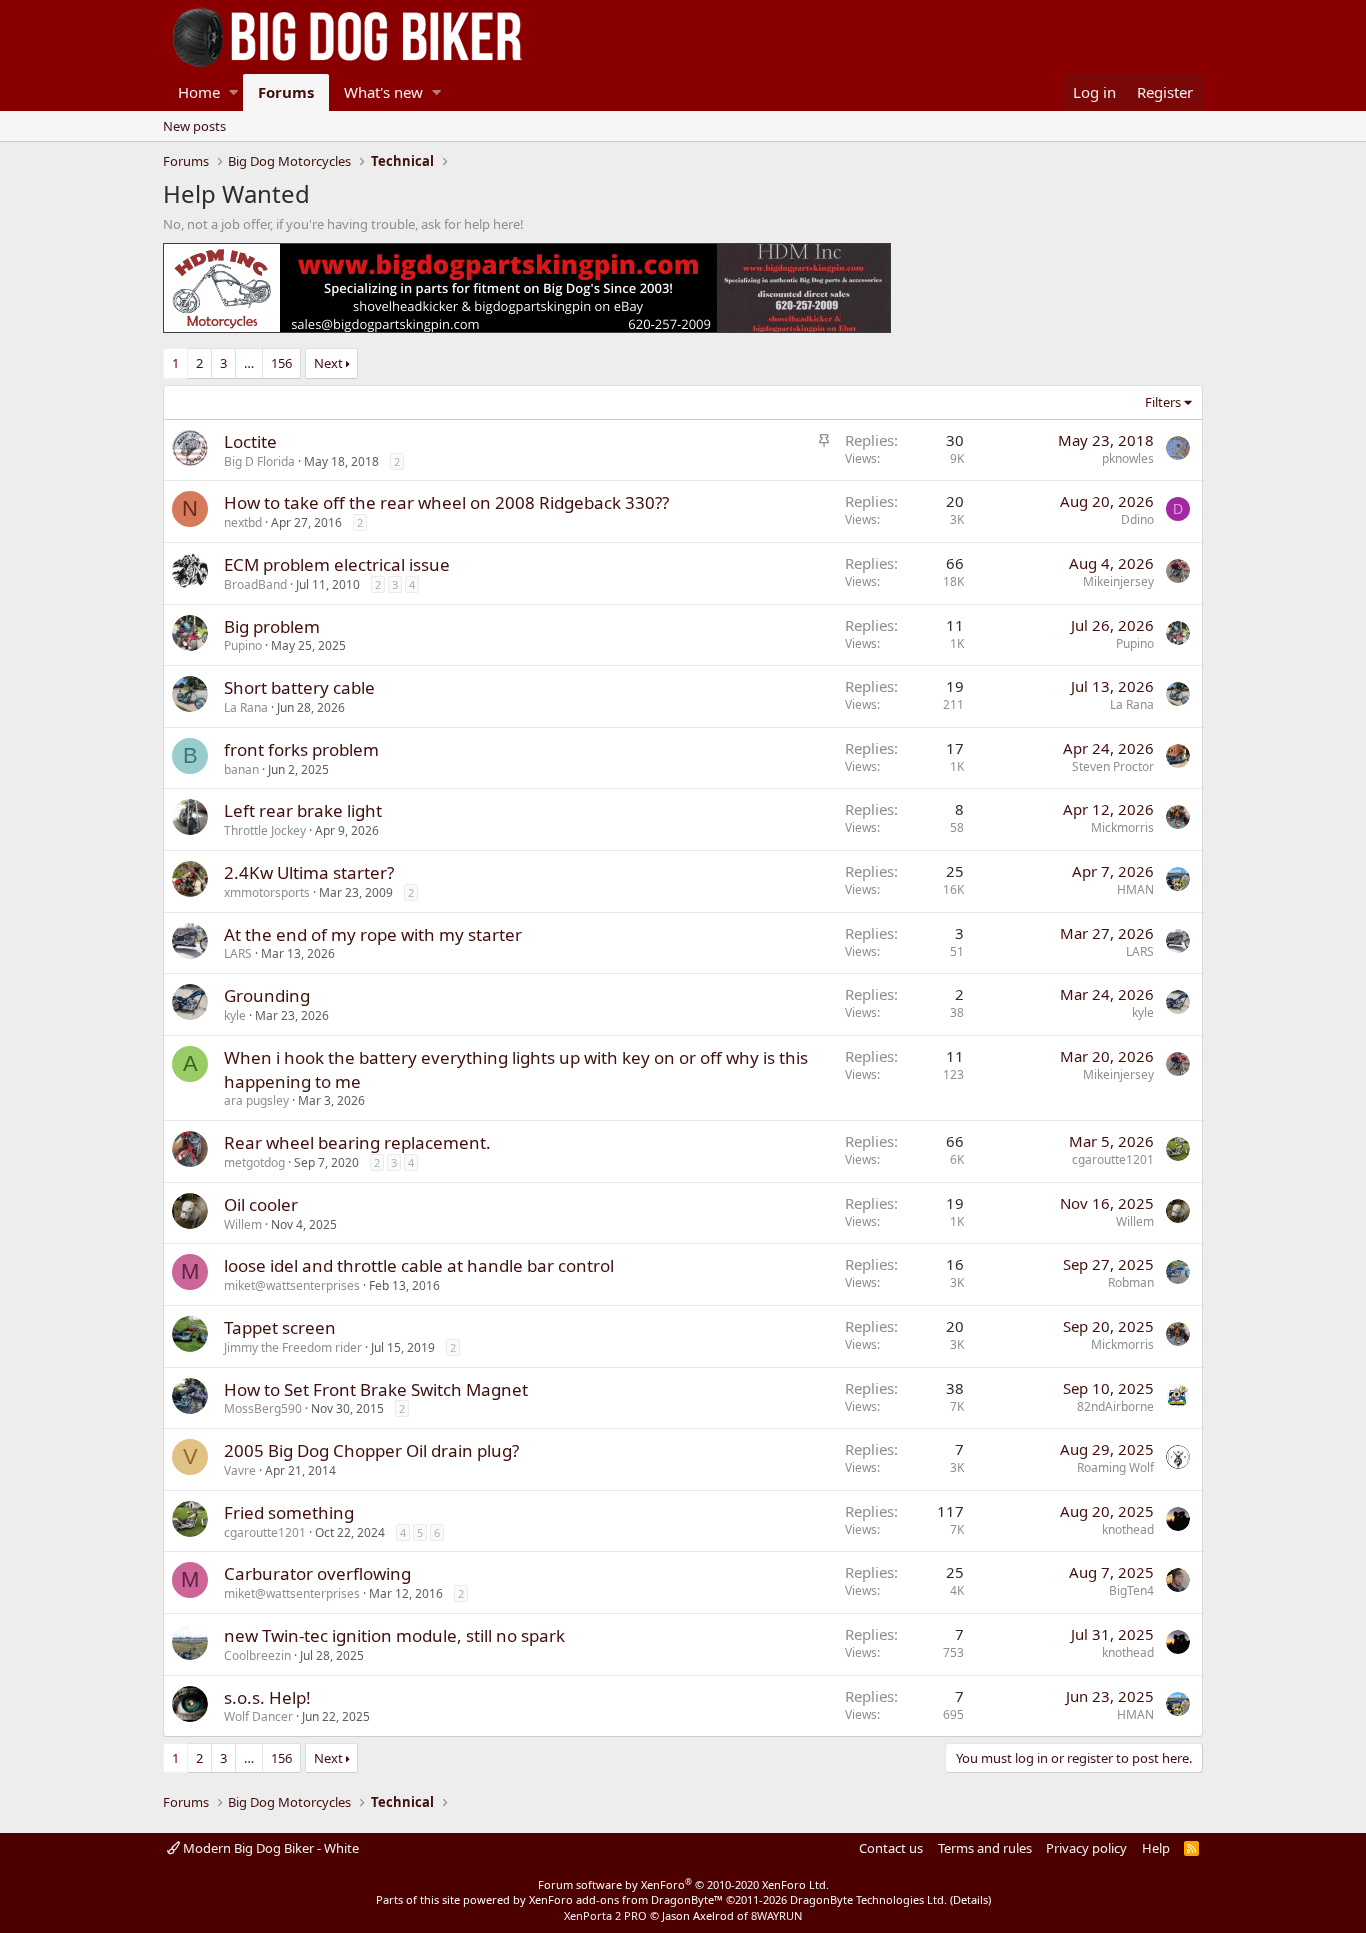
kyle (235, 1015)
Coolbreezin (257, 1655)
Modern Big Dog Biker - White (269, 1848)
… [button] (249, 363)
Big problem (272, 626)
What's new (383, 92)
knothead (1128, 1529)
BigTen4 (1131, 1590)
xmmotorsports (267, 892)
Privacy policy (1086, 1848)
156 (281, 363)
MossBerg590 (263, 1408)
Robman (1131, 1282)
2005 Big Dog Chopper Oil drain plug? (371, 1450)
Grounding (267, 995)
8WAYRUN (776, 1915)
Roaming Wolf (1115, 1467)
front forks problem (301, 749)
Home (199, 92)
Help (1156, 1848)
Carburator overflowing (317, 1573)
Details (970, 1899)
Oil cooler (261, 1204)
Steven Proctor (1113, 766)
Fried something (289, 1512)
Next (328, 363)
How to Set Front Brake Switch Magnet (376, 1389)
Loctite (250, 441)
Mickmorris (1122, 827)
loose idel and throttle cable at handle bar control (419, 1265)
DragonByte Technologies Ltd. (868, 1899)
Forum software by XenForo (683, 1884)
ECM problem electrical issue (337, 564)
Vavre (240, 1470)
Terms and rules (985, 1848)
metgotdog (254, 1162)
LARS (238, 953)
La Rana (246, 707)
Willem (243, 1224)
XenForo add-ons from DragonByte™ (626, 1899)
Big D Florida (259, 461)
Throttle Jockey (265, 830)
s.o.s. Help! (267, 1697)
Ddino (1137, 519)
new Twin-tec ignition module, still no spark (394, 1635)
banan (241, 769)
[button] (233, 92)
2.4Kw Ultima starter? (309, 872)
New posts (194, 126)
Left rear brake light (303, 810)
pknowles (1128, 458)
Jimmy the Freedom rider (293, 1347)
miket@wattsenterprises (292, 1285)
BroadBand (255, 584)
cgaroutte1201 (1113, 1159)
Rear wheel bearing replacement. (357, 1142)
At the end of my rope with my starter (373, 934)
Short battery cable (299, 687)
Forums (286, 92)
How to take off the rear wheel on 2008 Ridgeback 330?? (446, 502)
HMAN (1135, 889)
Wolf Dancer (258, 1716)
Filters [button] (1163, 402)
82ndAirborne (1115, 1406)
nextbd (243, 522)
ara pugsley (256, 1100)
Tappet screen (280, 1327)
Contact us (891, 1848)
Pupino (243, 645)
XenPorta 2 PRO (605, 1915)
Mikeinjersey (1118, 581)
